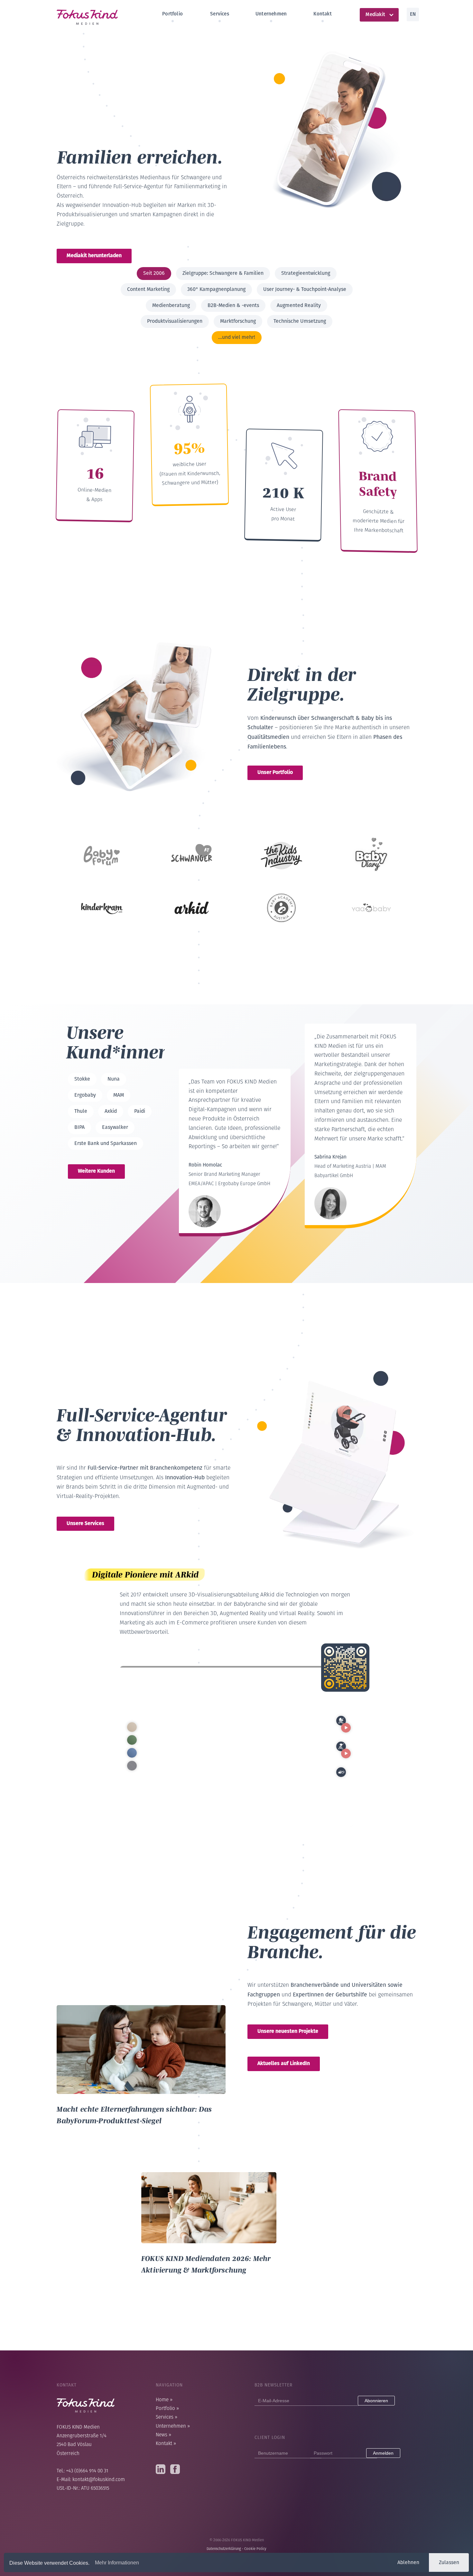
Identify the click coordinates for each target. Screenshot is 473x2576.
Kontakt (322, 14)
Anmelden (383, 2453)
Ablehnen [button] (408, 2562)
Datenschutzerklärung (224, 2549)
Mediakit (375, 14)
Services (220, 14)
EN (413, 14)
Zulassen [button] (449, 2562)
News (163, 2435)
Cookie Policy (255, 2549)
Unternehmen (271, 14)
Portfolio (172, 14)
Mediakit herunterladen (94, 255)
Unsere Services (85, 1523)
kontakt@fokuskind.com (99, 2480)
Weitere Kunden (96, 1171)
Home (164, 2400)
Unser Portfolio (275, 772)
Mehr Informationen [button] (117, 2563)
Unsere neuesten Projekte (288, 2031)
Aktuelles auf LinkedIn (284, 2063)
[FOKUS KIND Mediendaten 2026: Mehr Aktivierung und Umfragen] (209, 2176)
